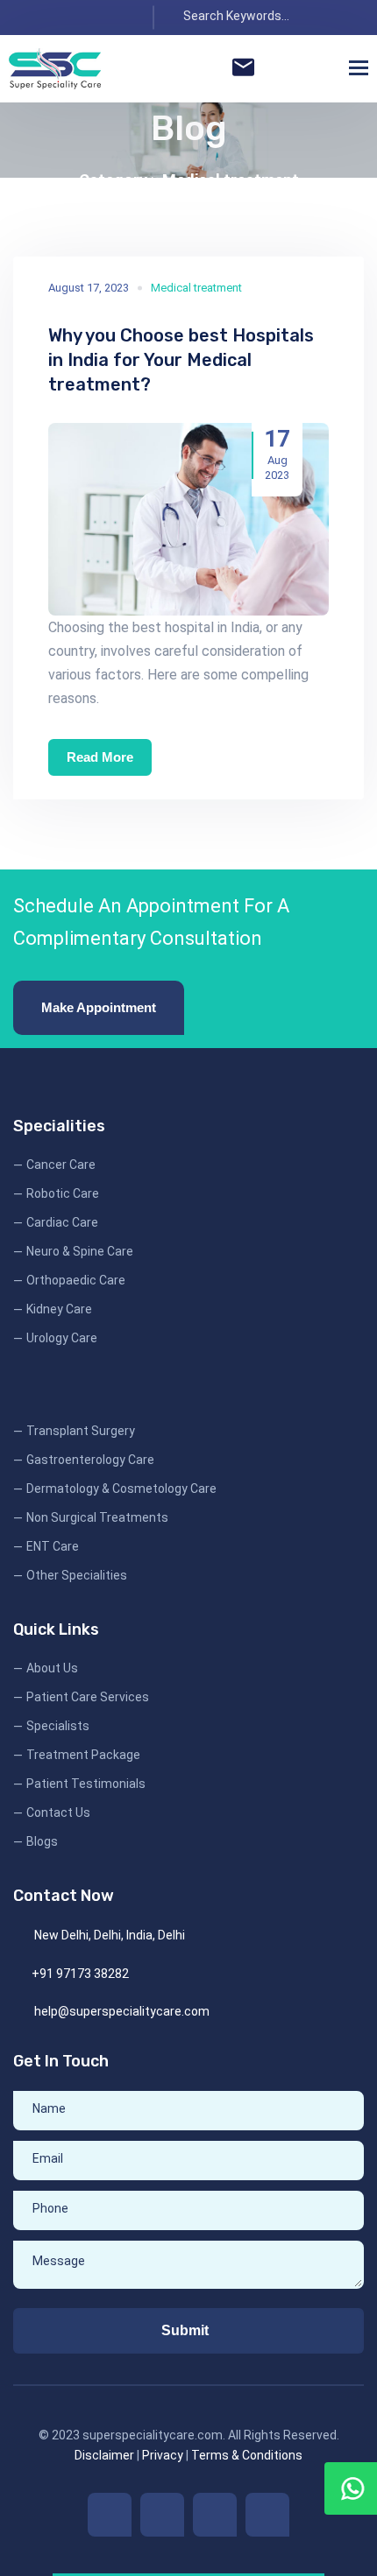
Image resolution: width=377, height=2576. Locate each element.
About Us (52, 1668)
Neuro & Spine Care (80, 1251)
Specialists (58, 1726)
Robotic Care (63, 1193)
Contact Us (58, 1812)
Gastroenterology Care (90, 1460)
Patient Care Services (88, 1697)
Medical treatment (231, 180)
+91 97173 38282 (80, 1974)
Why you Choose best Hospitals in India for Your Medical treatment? (181, 360)
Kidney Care (59, 1309)
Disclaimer (104, 2455)
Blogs (42, 1841)
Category (115, 180)
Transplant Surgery (81, 1431)
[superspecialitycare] (55, 69)
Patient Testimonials (86, 1784)
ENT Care (53, 1546)
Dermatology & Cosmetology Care (121, 1489)
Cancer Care (61, 1165)
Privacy (163, 2455)
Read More (100, 757)
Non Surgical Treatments (97, 1517)
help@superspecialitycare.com (122, 2011)
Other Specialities (77, 1575)
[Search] (345, 18)
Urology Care (62, 1338)
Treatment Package (83, 1755)
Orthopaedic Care (76, 1280)
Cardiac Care (62, 1222)
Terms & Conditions (247, 2455)
